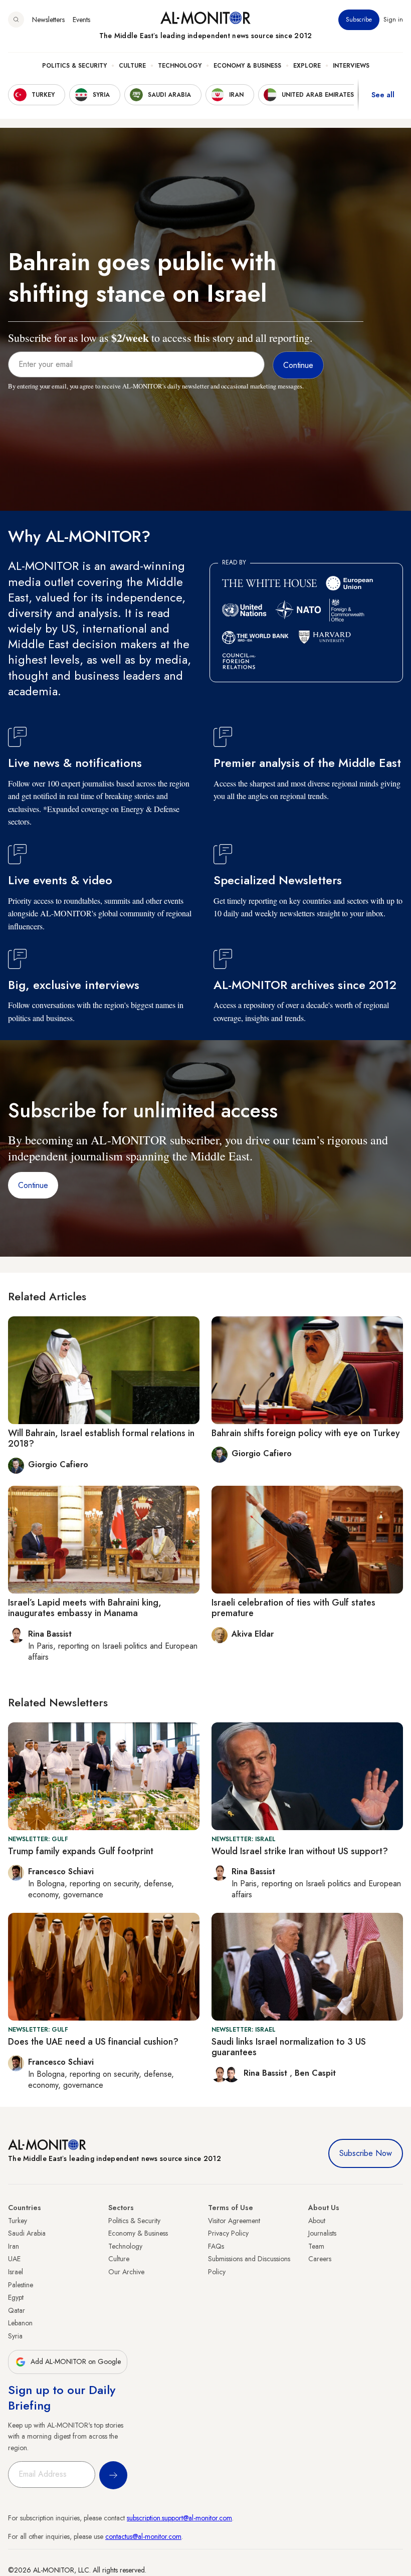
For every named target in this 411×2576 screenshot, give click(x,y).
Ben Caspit (315, 2073)
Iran (14, 2246)
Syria (15, 2336)
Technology (180, 66)
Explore (307, 66)
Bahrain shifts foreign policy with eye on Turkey (306, 1433)
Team (316, 2246)
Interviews (351, 66)
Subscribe (359, 20)
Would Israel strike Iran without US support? (300, 1851)
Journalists (322, 2233)
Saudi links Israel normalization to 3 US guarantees (289, 2047)
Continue (33, 1185)
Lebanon (20, 2323)
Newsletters (48, 20)
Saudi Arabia (27, 2233)
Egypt (16, 2297)
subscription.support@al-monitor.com (179, 2518)
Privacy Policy (228, 2233)
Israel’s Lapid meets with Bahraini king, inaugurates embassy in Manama (85, 1608)
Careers (320, 2259)
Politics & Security (74, 66)
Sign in (393, 20)
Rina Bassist (267, 2073)
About (317, 2221)
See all (383, 95)
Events (81, 20)
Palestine (21, 2285)
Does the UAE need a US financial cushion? (93, 2042)
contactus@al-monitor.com (143, 2536)
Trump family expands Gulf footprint (81, 1851)
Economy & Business (247, 66)
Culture (132, 66)
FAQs (216, 2246)
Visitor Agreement (234, 2221)
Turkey (18, 2221)
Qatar (17, 2310)
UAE (14, 2259)
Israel (16, 2272)
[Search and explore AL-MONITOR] (16, 20)
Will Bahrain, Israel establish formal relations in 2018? (101, 1439)
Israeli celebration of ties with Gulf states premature (293, 1608)
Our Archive (126, 2272)
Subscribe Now (366, 2153)
